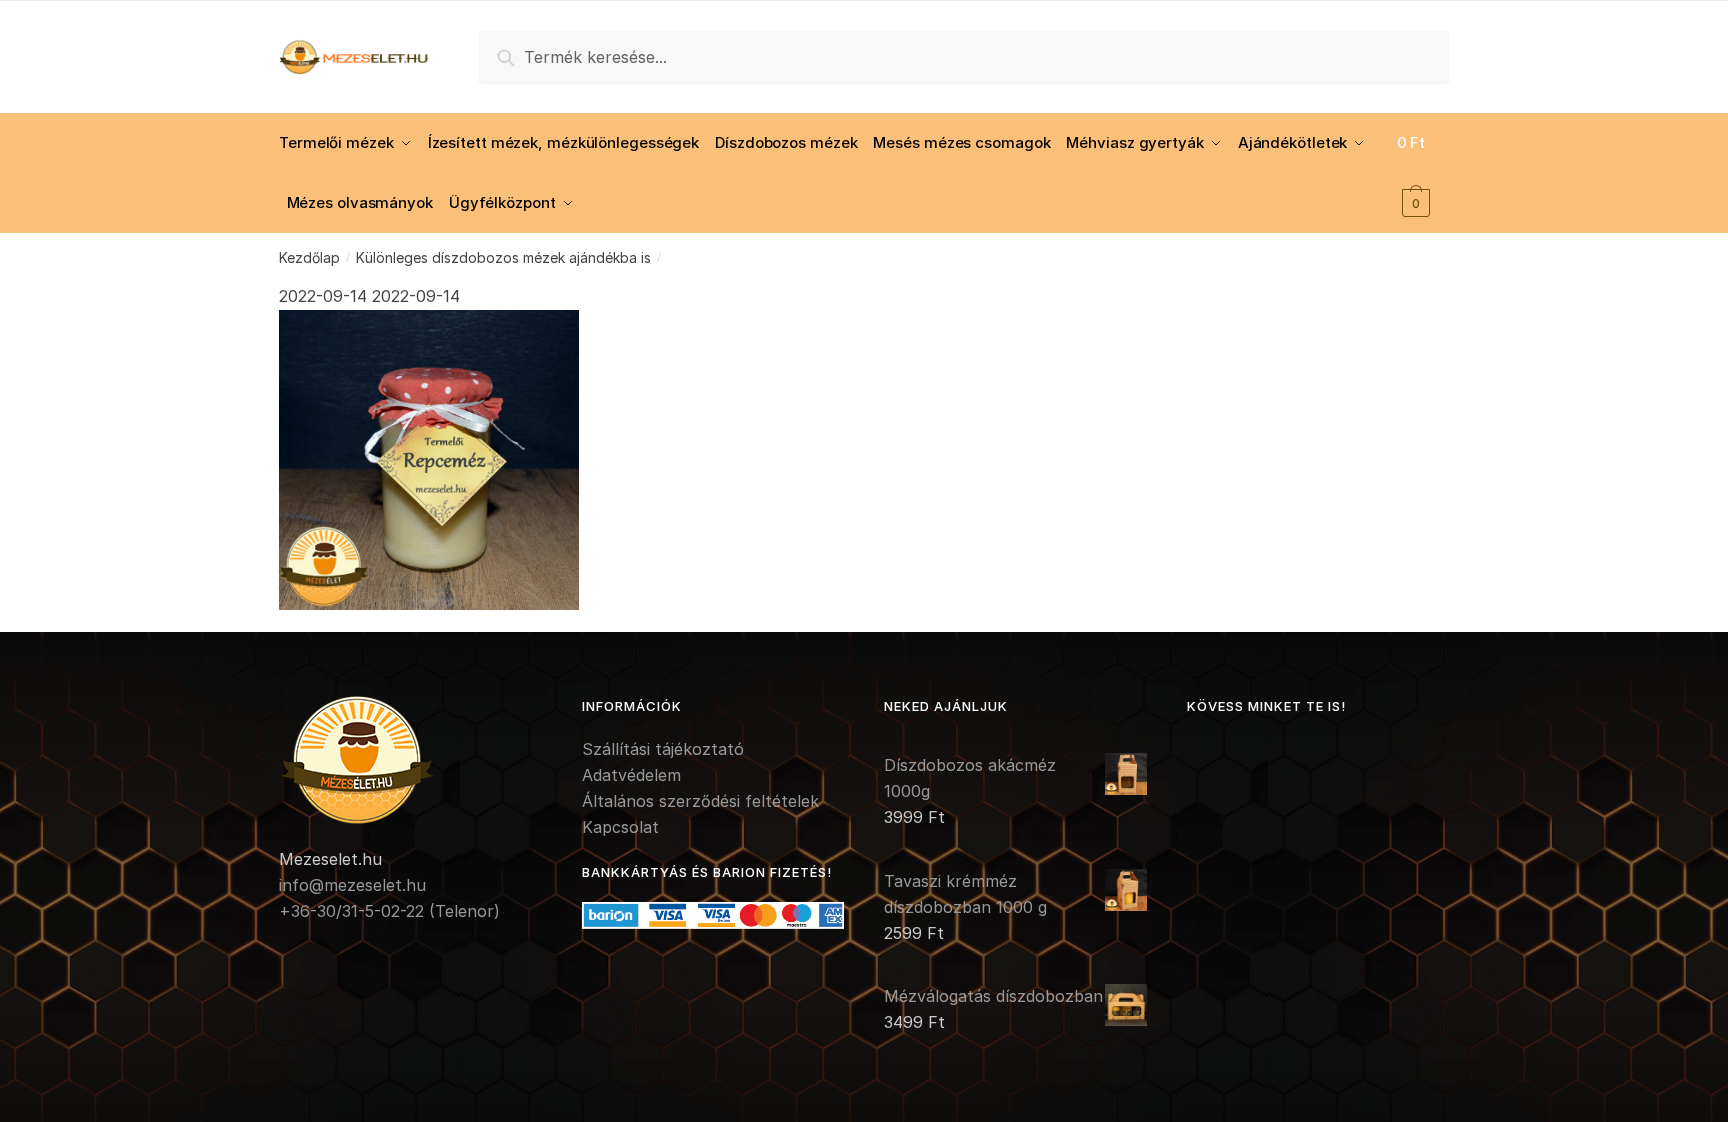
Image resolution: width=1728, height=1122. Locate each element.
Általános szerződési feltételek (700, 801)
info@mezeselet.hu (352, 885)
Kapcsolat (620, 827)
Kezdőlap (309, 257)
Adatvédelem (631, 775)
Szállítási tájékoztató (663, 749)
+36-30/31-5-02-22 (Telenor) (389, 911)
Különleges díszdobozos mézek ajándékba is (503, 257)
